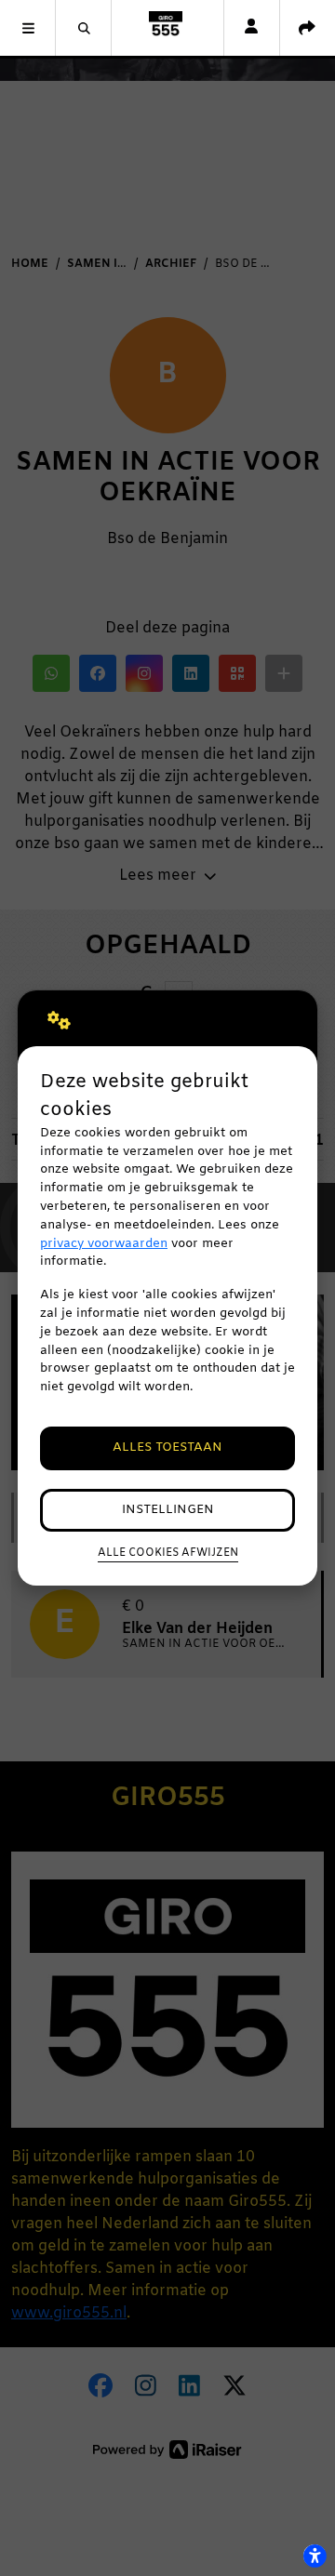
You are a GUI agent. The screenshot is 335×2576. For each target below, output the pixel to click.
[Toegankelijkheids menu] (315, 2556)
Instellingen (168, 1510)
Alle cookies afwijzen (168, 1553)
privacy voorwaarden (104, 1244)
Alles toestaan (167, 1447)
